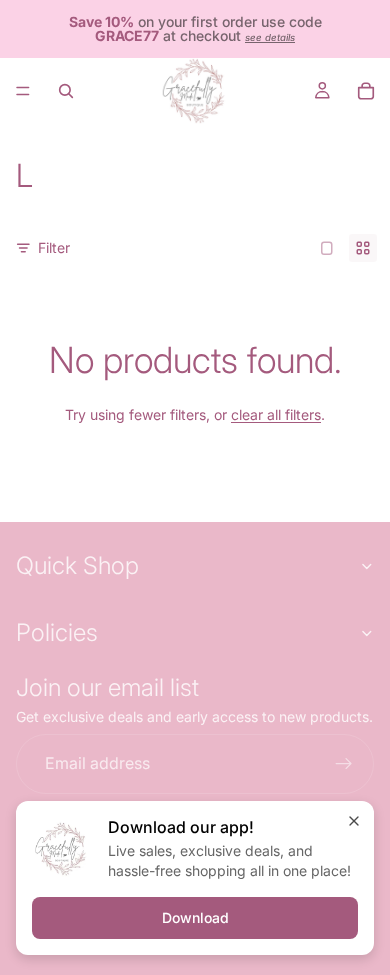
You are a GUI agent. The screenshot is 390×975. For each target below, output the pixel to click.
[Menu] (23, 91)
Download (195, 917)
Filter (54, 247)
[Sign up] (344, 764)
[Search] (66, 91)
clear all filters (276, 414)
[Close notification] (354, 821)
